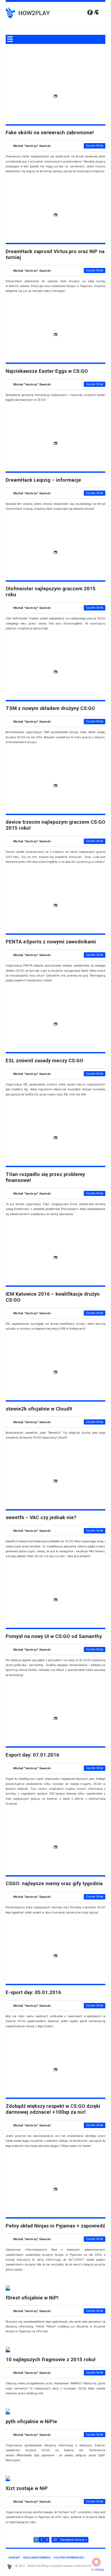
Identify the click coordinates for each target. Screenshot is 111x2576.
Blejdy (100, 2570)
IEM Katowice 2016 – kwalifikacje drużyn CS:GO (53, 1297)
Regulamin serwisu (37, 2558)
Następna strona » (73, 2540)
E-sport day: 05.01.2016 (33, 1992)
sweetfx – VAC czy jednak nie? (41, 1518)
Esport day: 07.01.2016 (32, 1755)
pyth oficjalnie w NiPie (31, 2422)
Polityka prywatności (69, 2558)
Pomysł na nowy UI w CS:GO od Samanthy (54, 1636)
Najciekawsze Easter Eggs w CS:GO (47, 371)
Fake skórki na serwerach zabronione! (50, 133)
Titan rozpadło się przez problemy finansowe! (45, 1177)
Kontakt (14, 2558)
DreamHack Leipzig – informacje (43, 480)
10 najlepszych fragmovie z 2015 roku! (51, 2360)
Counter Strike (95, 146)
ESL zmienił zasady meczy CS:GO (44, 1061)
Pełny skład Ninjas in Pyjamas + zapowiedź (55, 2226)
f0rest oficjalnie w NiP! (32, 2298)
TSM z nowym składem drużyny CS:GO (50, 708)
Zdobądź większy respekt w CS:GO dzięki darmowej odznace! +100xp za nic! (53, 2109)
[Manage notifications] (96, 2562)
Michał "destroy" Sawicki (32, 146)
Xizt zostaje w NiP (27, 2488)
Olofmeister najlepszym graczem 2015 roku (51, 592)
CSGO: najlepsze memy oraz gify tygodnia (54, 1884)
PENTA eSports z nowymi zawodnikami (51, 942)
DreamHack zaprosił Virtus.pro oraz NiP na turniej (55, 254)
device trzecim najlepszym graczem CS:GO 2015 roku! (55, 825)
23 (55, 2540)
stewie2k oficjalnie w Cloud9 (39, 1409)
